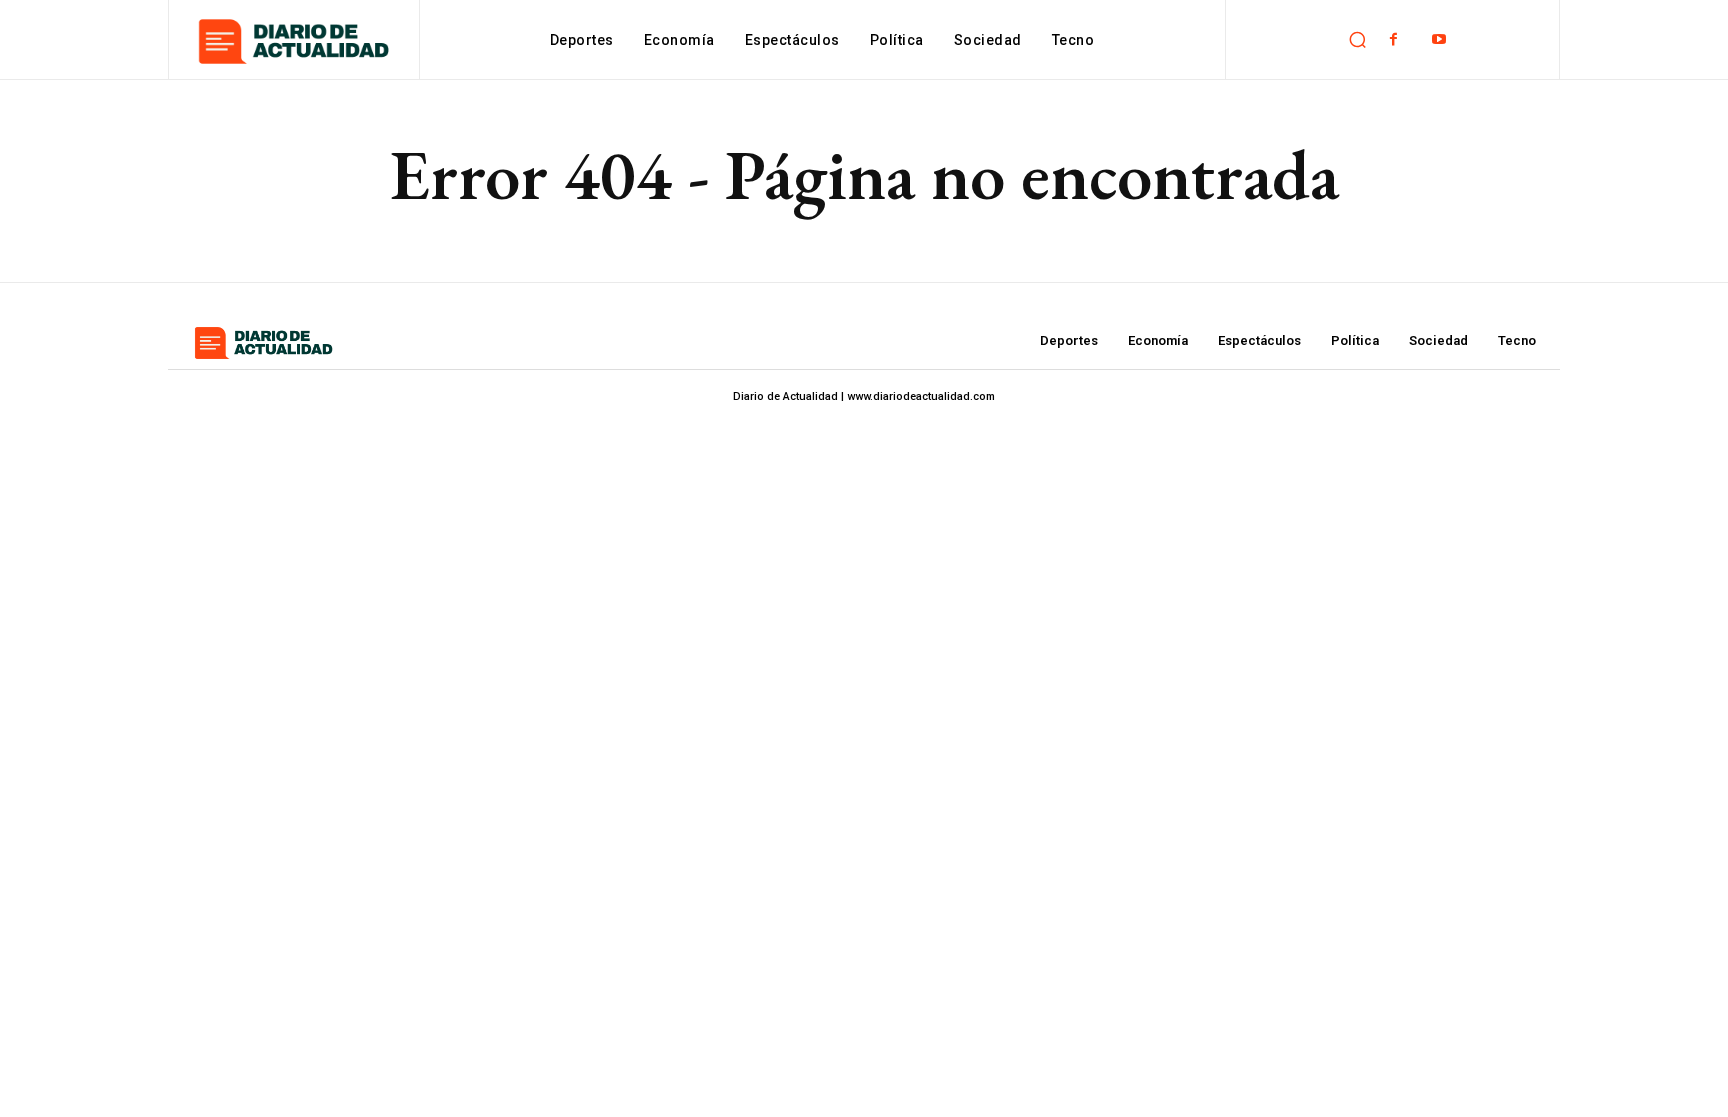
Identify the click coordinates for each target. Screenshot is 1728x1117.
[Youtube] (1438, 39)
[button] (1357, 40)
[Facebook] (1393, 39)
